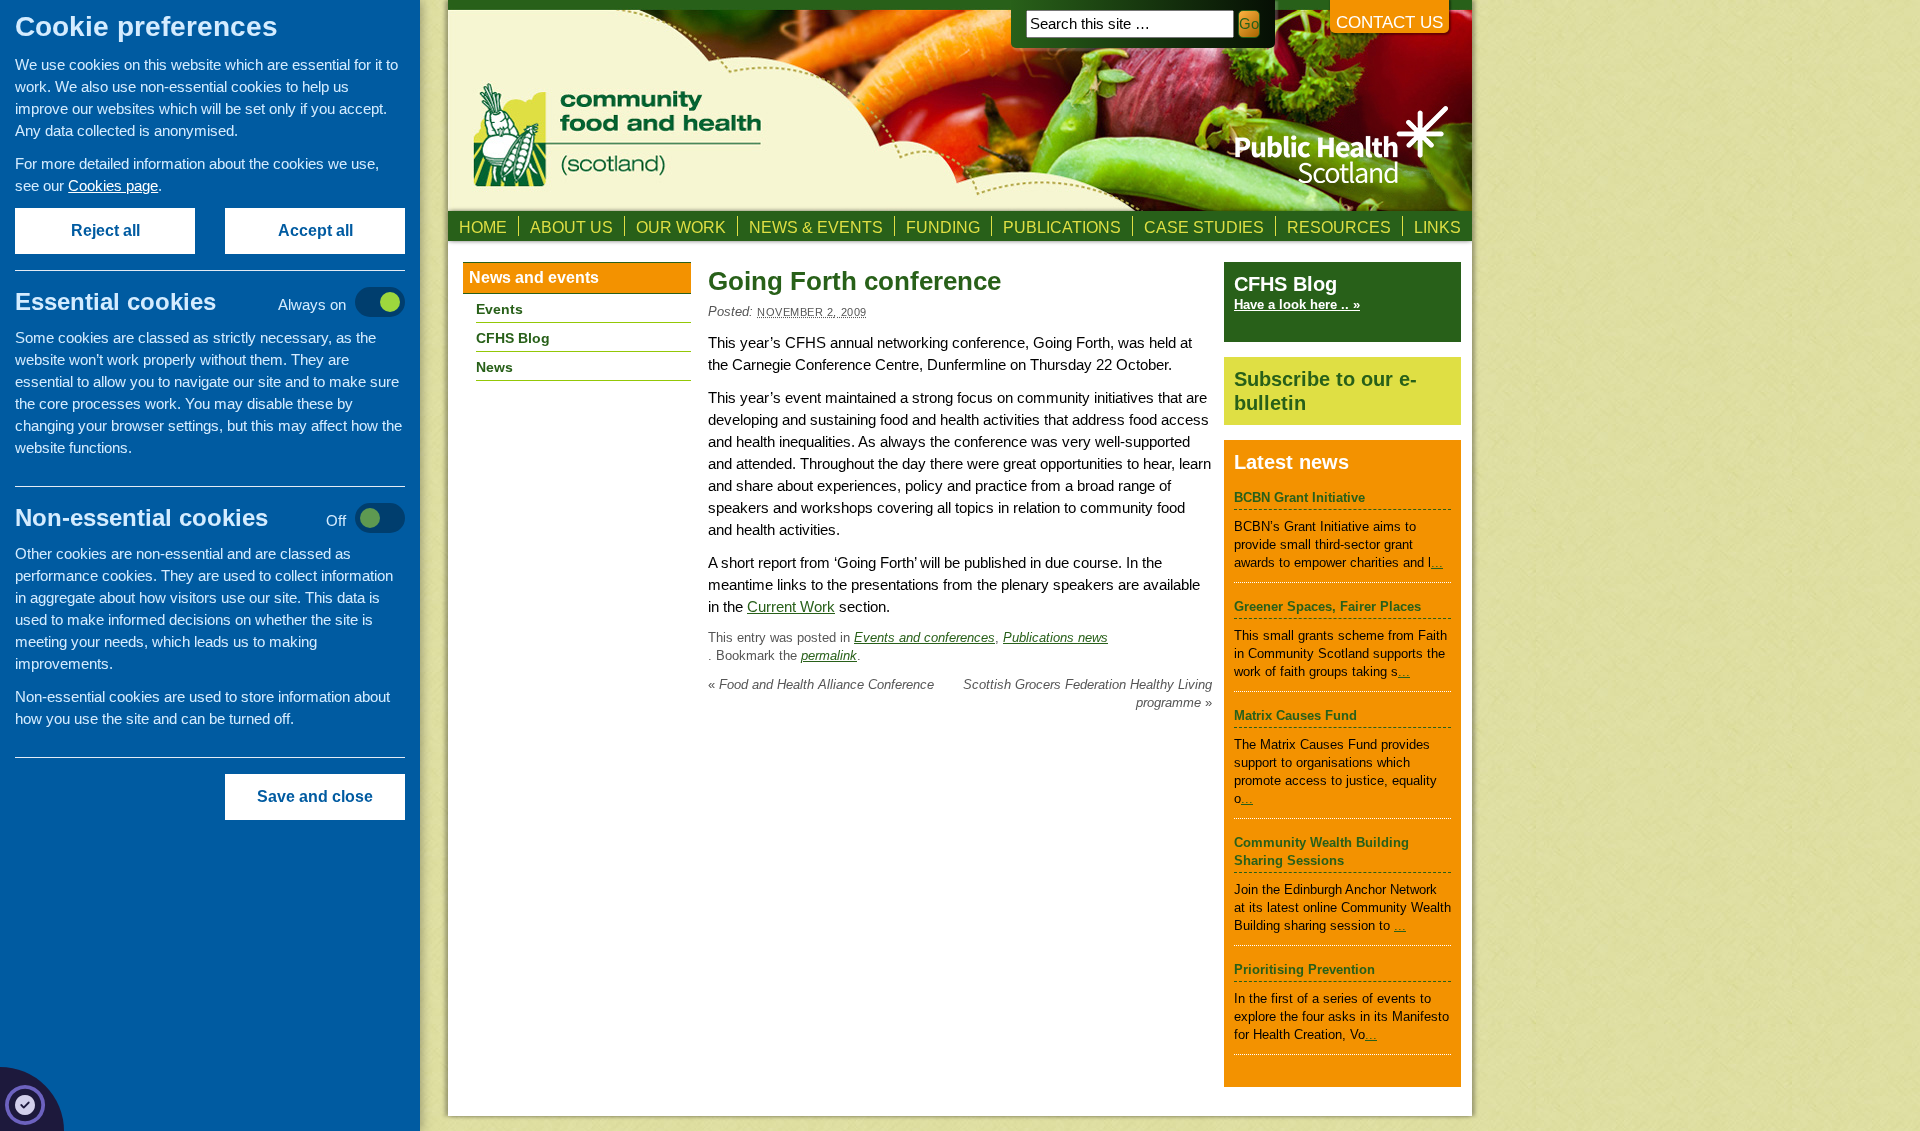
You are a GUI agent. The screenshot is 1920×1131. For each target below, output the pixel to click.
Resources (1339, 227)
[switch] (230, 303)
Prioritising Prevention (1304, 969)
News (494, 367)
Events (499, 309)
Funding (943, 227)
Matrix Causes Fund (1295, 715)
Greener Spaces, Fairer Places (1327, 606)
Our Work (681, 227)
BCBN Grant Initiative (1299, 497)
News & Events (816, 227)
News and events (534, 277)
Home (483, 227)
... (1437, 562)
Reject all (105, 230)
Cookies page (113, 185)
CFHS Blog (513, 338)
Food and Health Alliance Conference (821, 684)
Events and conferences (924, 637)
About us (571, 227)
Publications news (1055, 637)
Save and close (315, 796)
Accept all (315, 230)
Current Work (791, 606)
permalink (829, 655)
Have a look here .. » (1297, 304)
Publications (1062, 227)
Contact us (1389, 22)
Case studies (1204, 227)
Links (1437, 227)
